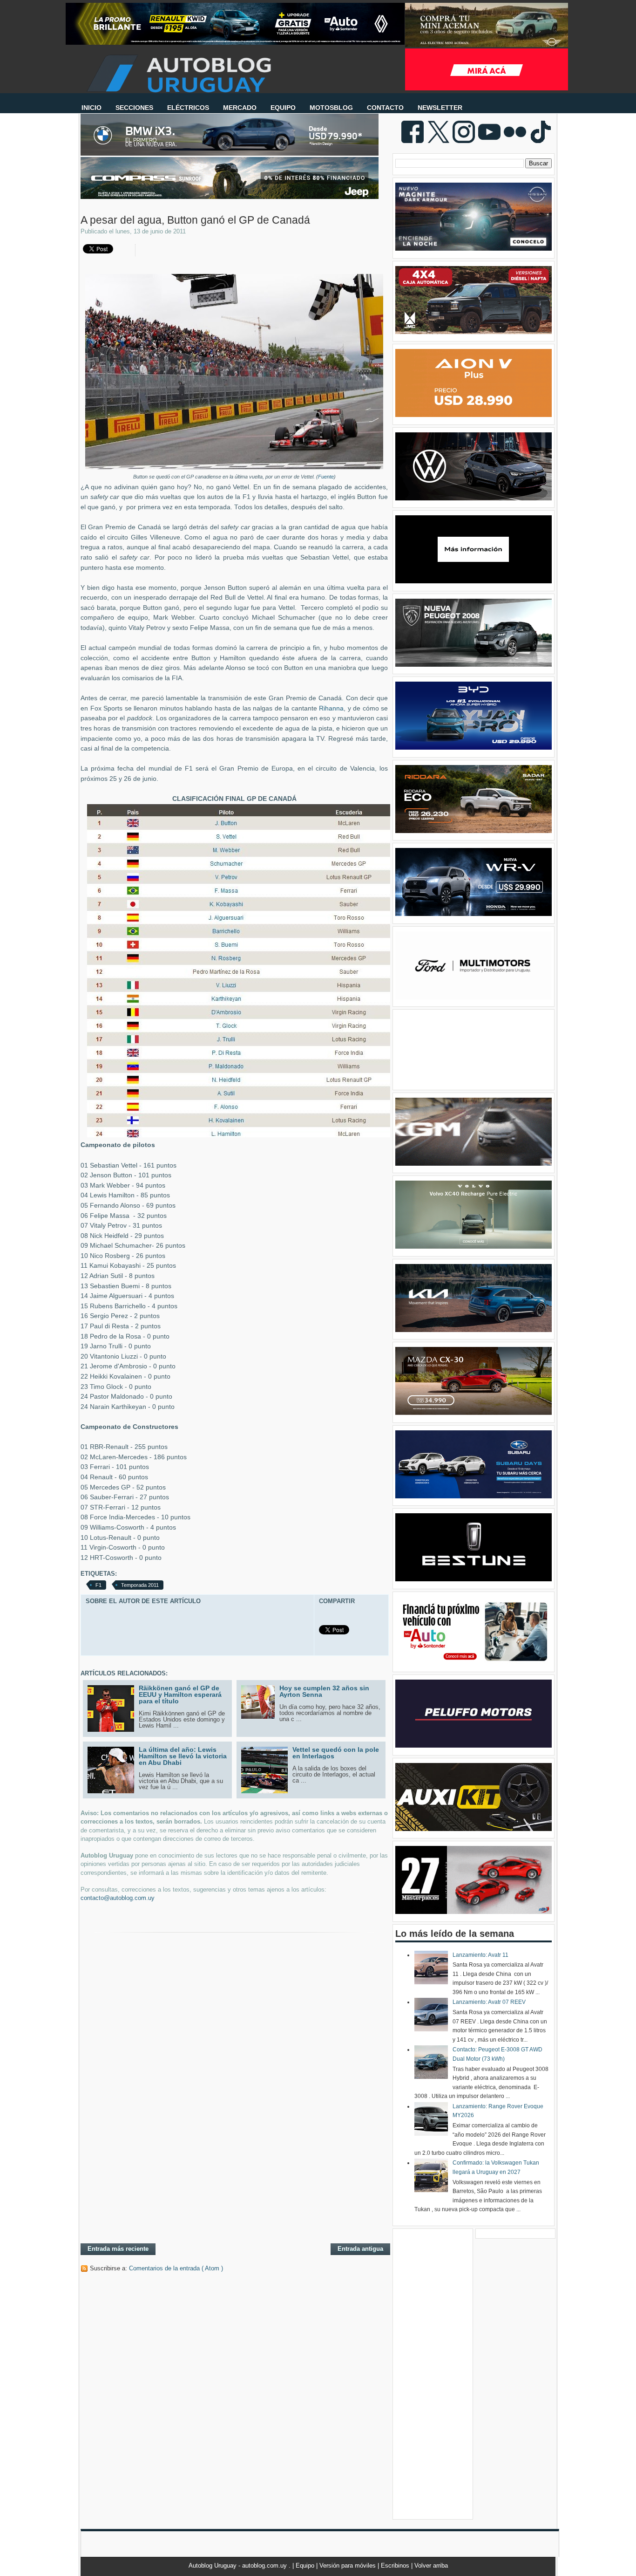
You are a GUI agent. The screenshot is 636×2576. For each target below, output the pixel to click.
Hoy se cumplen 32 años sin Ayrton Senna (324, 1691)
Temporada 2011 (140, 1585)
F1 (98, 1585)
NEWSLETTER (440, 108)
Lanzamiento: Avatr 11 (480, 1955)
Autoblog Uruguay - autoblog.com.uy (239, 2566)
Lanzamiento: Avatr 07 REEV (489, 2002)
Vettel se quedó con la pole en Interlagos (336, 1753)
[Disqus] (234, 2115)
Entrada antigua (360, 2249)
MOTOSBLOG (331, 108)
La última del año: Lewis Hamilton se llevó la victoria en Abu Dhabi (183, 1756)
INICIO (91, 108)
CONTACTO (385, 108)
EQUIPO (283, 108)
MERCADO (240, 108)
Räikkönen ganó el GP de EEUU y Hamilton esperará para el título (180, 1695)
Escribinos (396, 2566)
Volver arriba (431, 2566)
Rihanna (331, 708)
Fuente (326, 477)
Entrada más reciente (118, 2249)
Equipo (306, 2566)
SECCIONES (134, 108)
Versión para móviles (348, 2566)
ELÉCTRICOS (188, 108)
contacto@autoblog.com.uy (118, 1898)
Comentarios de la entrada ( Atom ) (176, 2268)
